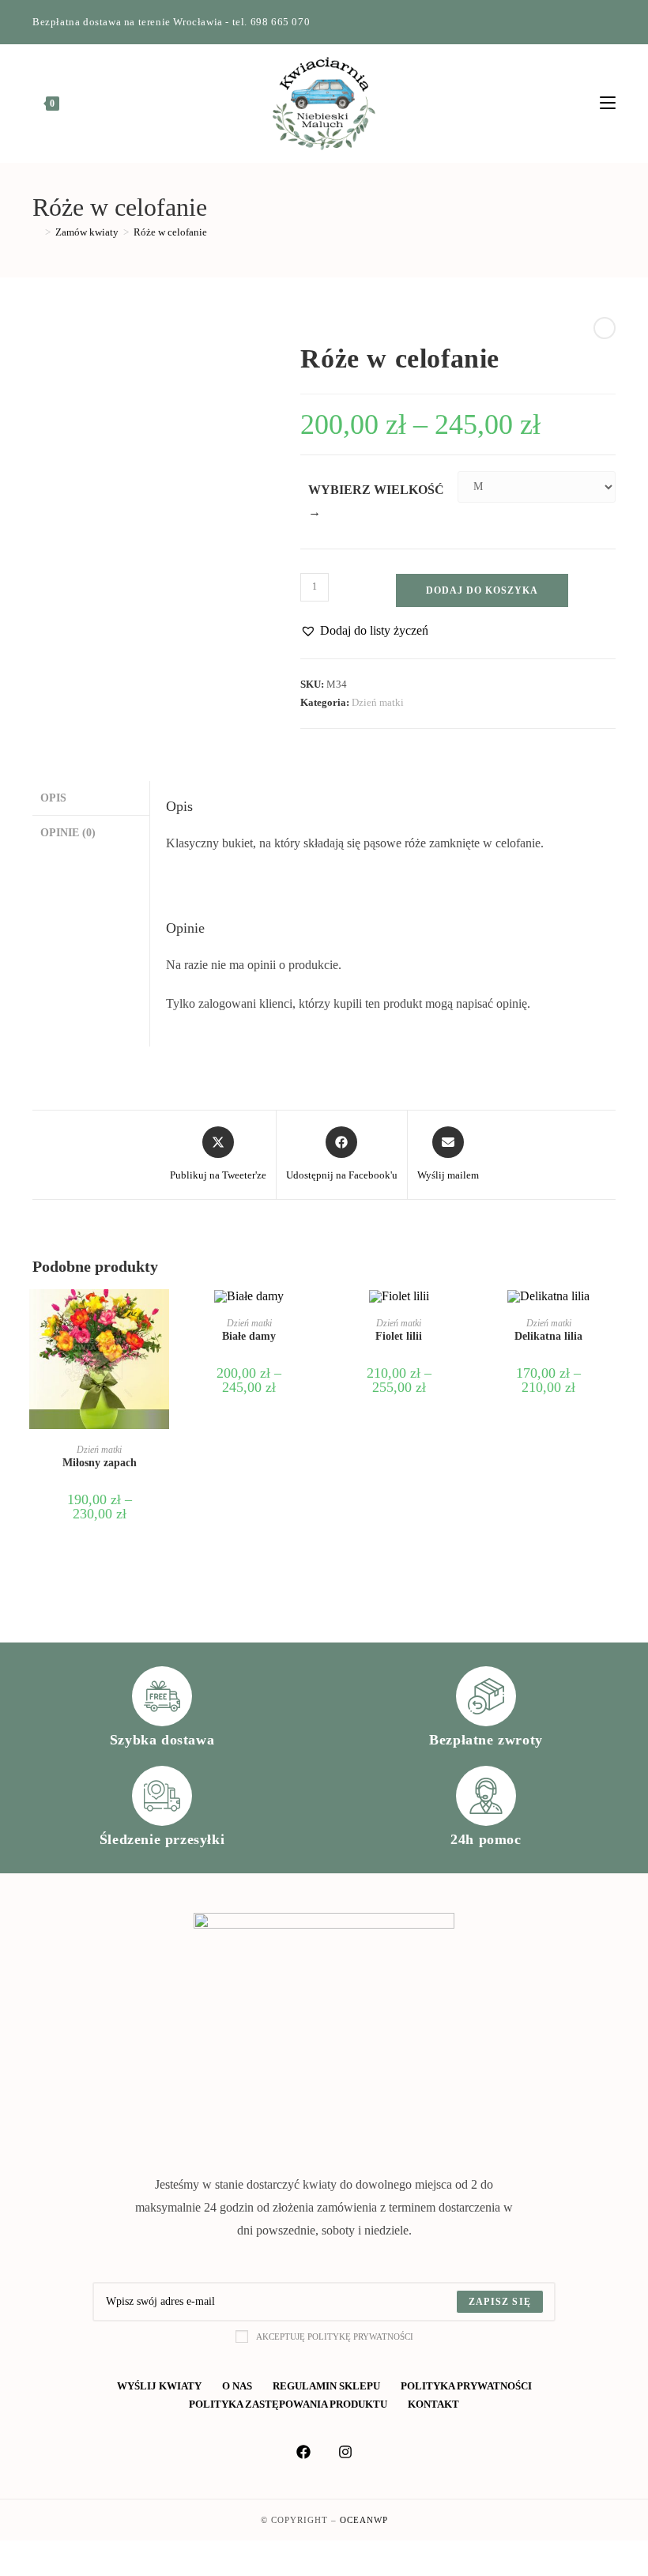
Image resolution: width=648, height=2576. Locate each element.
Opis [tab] (53, 798)
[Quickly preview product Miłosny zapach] (161, 1317)
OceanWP (364, 2520)
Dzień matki (378, 702)
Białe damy (249, 1336)
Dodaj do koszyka (482, 590)
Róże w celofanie (170, 232)
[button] (364, 631)
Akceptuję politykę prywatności (335, 2337)
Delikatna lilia (548, 1336)
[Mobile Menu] (608, 104)
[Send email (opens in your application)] (609, 22)
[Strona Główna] (36, 232)
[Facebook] (575, 22)
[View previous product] (605, 328)
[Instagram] (593, 22)
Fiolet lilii (399, 1336)
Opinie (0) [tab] (68, 832)
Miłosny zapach (100, 1463)
